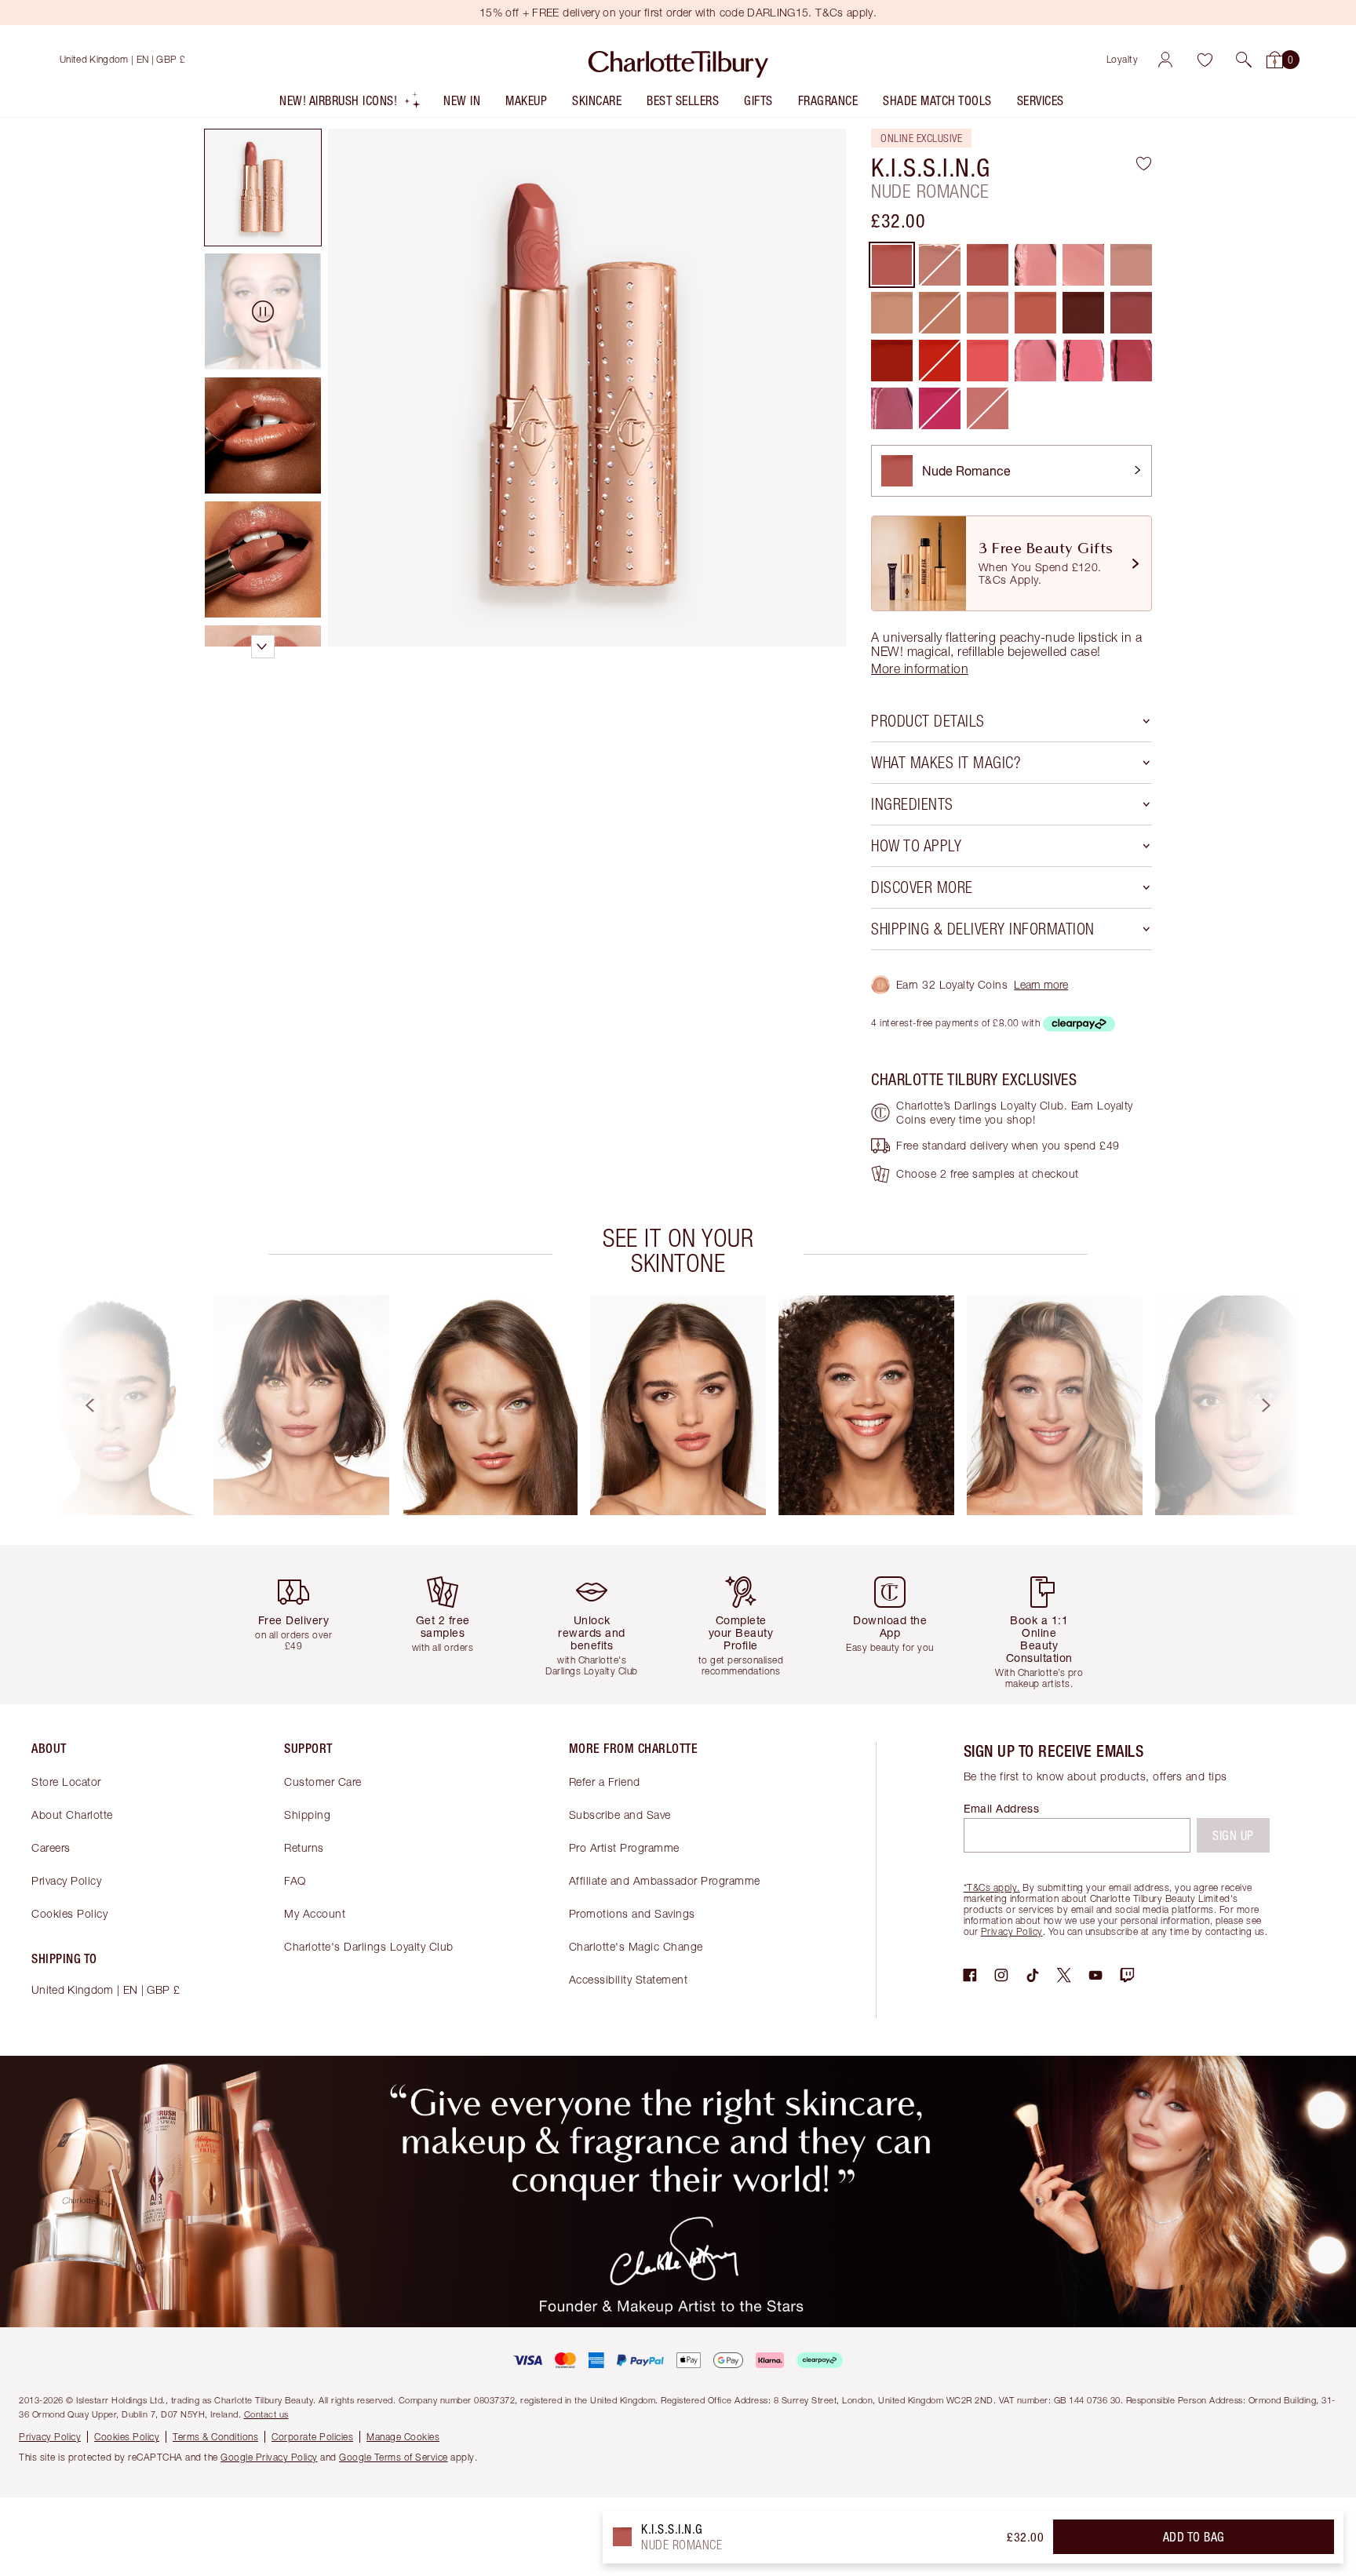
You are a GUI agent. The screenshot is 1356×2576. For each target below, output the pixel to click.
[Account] (1165, 60)
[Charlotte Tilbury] (678, 60)
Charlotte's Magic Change (636, 1946)
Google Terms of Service (394, 2457)
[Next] (1281, 1405)
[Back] (75, 1405)
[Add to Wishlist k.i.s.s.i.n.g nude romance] (1144, 163)
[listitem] (350, 104)
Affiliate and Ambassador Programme (665, 1880)
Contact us (266, 2414)
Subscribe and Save (620, 1814)
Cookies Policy (69, 1913)
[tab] (263, 188)
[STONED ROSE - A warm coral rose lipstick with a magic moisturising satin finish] (1035, 313)
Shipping (307, 1814)
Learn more (1041, 984)
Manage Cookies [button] (403, 2437)
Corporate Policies (312, 2437)
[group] (113, 1405)
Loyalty (1123, 59)
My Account (315, 1913)
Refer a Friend (605, 1782)
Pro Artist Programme (624, 1847)
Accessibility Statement (629, 1979)
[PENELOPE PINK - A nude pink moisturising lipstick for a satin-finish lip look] (1131, 265)
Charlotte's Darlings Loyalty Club (369, 1946)
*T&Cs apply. (992, 1887)
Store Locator (66, 1782)
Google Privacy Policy (269, 2457)
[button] (1244, 60)
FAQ (295, 1880)
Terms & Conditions (215, 2437)
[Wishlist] (1205, 60)
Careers (51, 1847)
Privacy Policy (66, 1880)
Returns (304, 1847)
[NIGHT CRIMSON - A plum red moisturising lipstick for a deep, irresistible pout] (1083, 313)
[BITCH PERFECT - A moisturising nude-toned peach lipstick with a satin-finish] (988, 313)
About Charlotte (72, 1814)
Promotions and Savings (632, 1913)
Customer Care (323, 1782)
